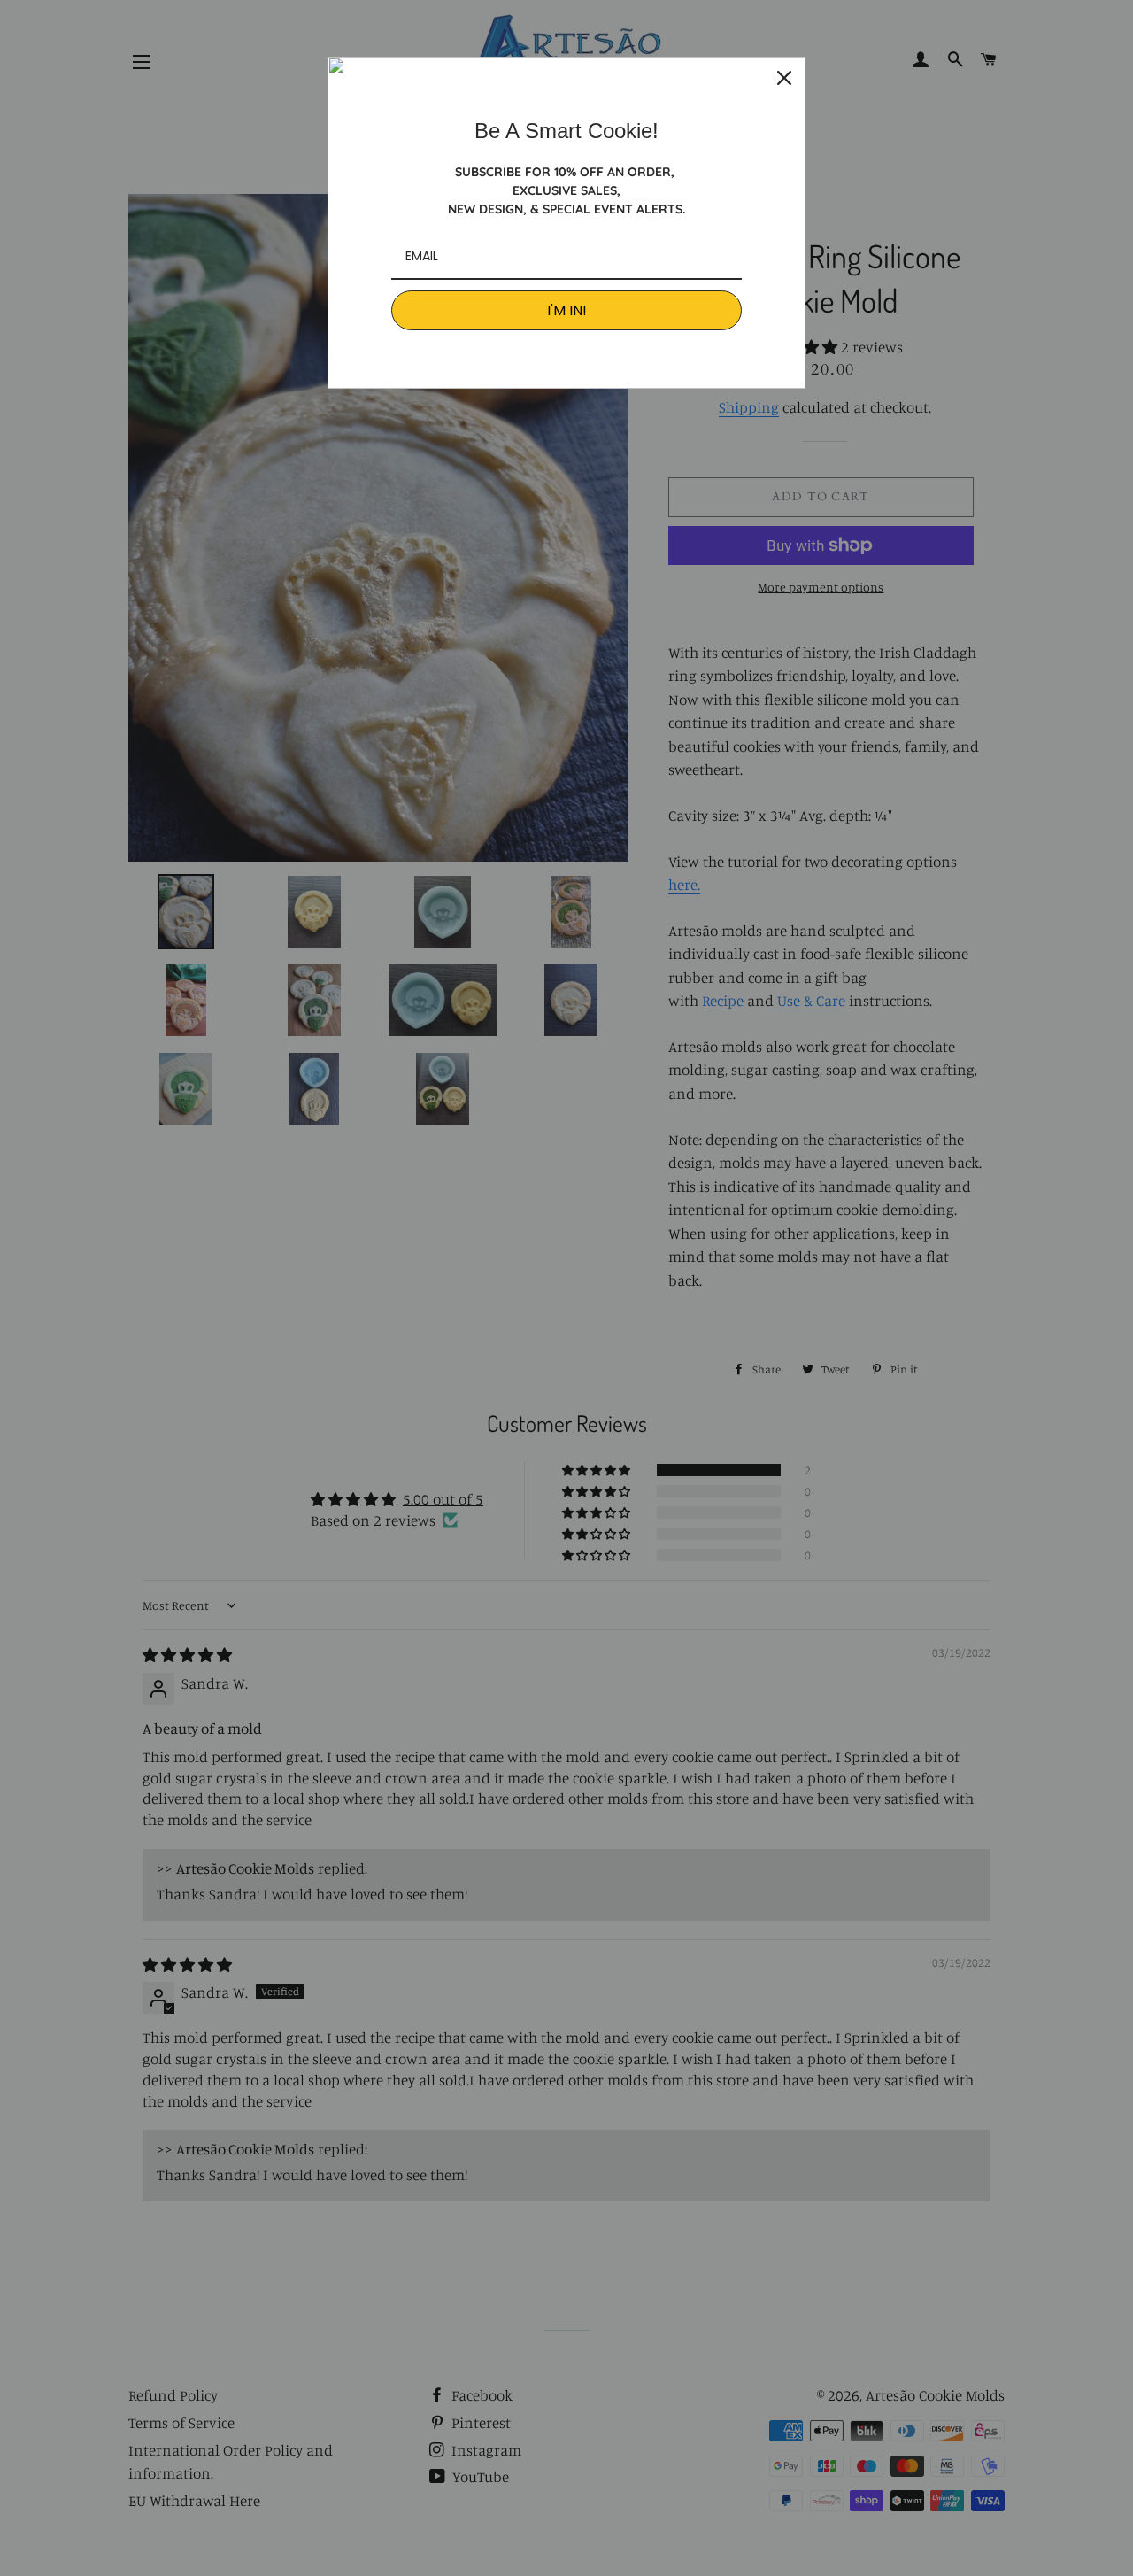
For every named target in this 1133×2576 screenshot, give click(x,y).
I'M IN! (567, 310)
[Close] (784, 78)
